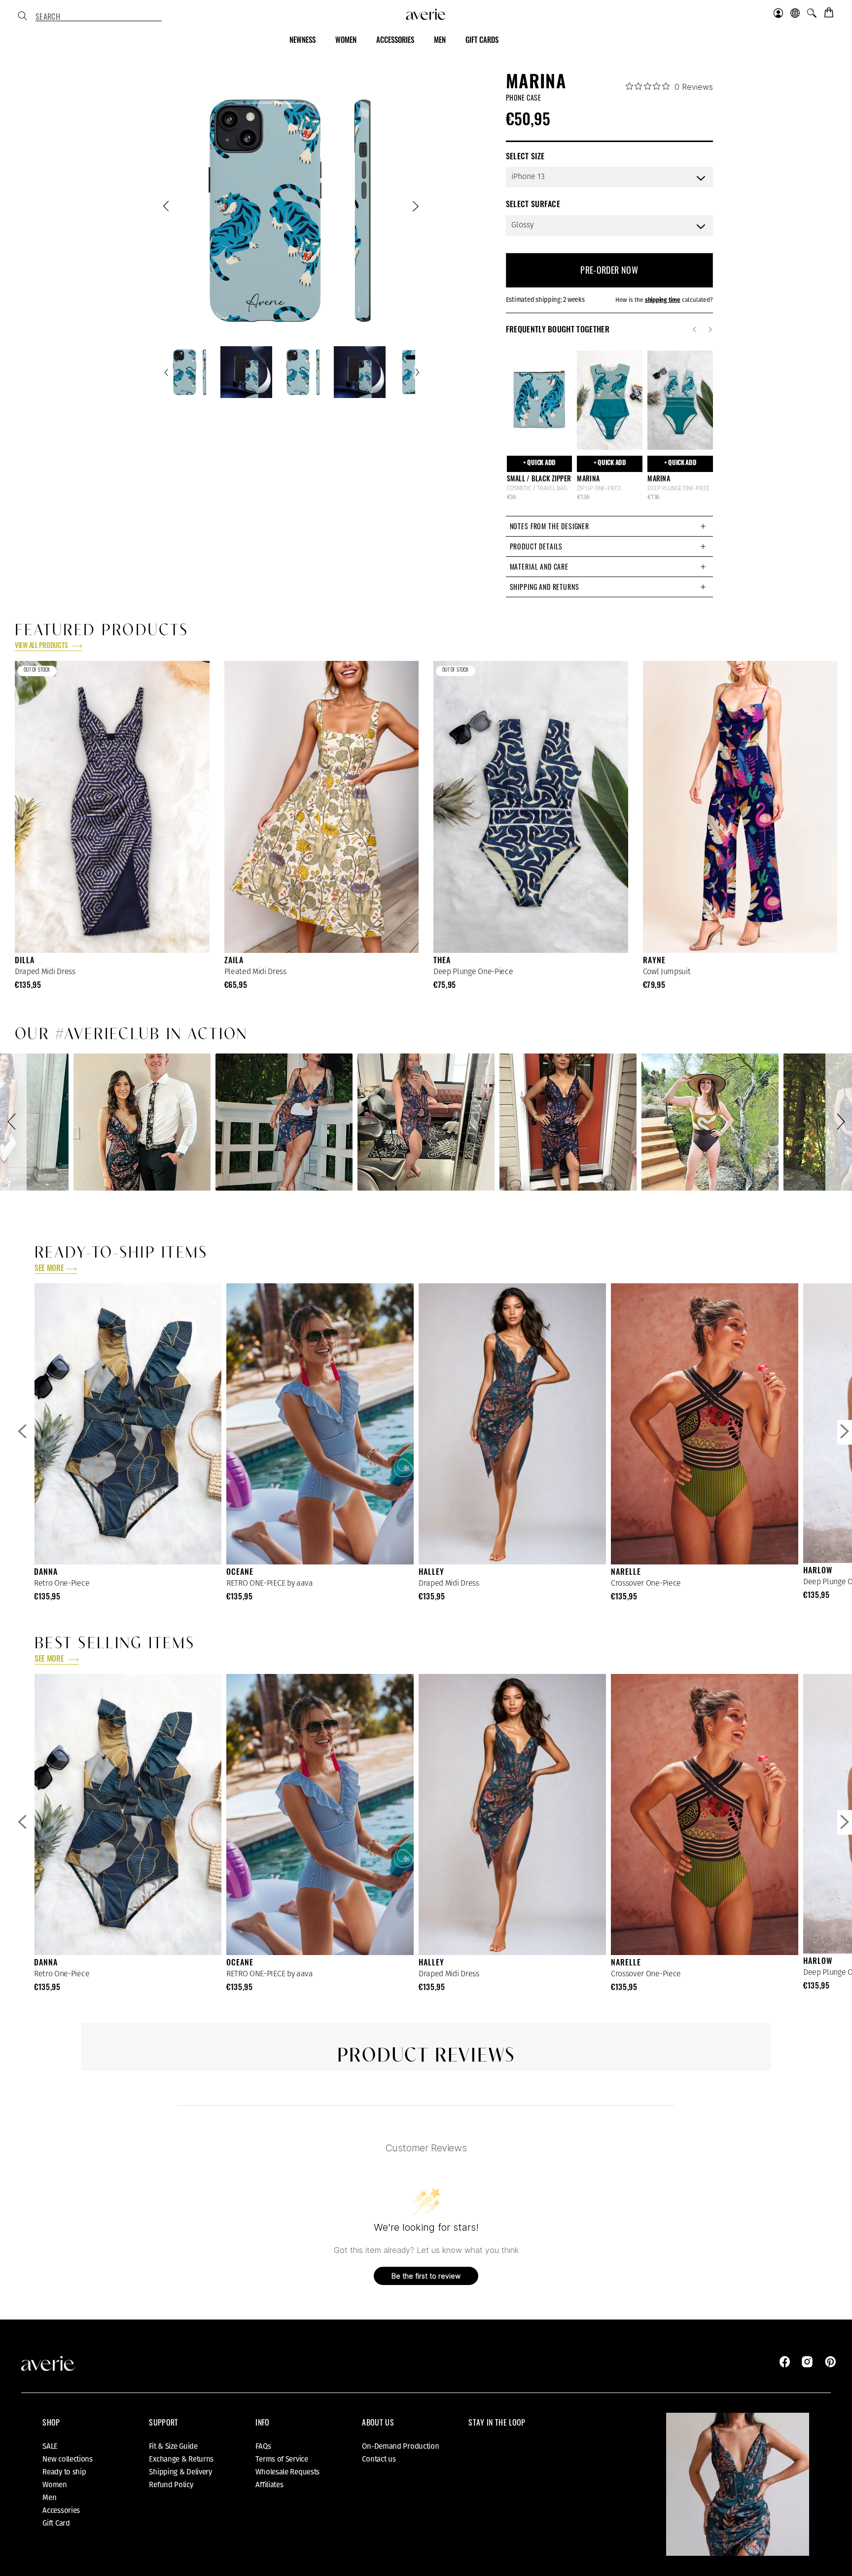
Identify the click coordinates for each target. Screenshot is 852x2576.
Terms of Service (282, 2459)
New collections (68, 2459)
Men (49, 2498)
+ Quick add (539, 463)
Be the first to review (426, 2276)
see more (49, 1269)
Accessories (61, 2510)
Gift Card (56, 2523)
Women (55, 2485)
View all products (42, 646)
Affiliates (269, 2485)
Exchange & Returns (181, 2459)
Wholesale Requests (287, 2472)
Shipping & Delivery (180, 2472)
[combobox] (99, 17)
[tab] (609, 526)
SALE (50, 2446)
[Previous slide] (167, 208)
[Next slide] (415, 208)
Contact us (379, 2459)
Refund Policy (171, 2485)
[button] (13, 1122)
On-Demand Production (400, 2446)
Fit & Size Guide (173, 2446)
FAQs (263, 2446)
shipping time (663, 300)
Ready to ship (64, 2472)
